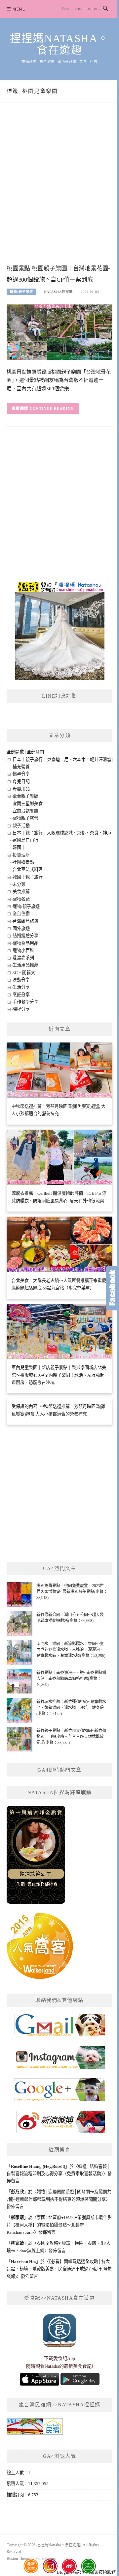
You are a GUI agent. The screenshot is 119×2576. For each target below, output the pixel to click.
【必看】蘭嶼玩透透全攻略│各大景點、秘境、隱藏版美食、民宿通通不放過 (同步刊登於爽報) (59, 2269)
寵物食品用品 (25, 943)
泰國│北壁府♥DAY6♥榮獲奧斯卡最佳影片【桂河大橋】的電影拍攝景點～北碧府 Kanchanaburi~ (59, 2225)
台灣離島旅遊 (25, 921)
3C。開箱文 (24, 973)
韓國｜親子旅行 (28, 877)
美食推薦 (21, 892)
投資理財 (21, 855)
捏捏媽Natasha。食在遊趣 (59, 44)
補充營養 (21, 767)
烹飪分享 (21, 995)
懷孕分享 (21, 774)
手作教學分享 (25, 1002)
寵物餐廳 (21, 899)
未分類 (19, 884)
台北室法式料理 (28, 869)
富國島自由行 (25, 840)
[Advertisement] (59, 190)
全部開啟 (15, 752)
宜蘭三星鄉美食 (28, 804)
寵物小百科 (23, 951)
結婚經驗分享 (25, 936)
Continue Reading (52, 408)
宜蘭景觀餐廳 (25, 811)
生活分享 (21, 987)
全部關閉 (35, 752)
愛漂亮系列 (23, 958)
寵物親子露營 (25, 818)
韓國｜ (19, 847)
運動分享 (21, 980)
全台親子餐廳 (25, 796)
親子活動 (21, 826)
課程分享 (21, 1009)
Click (112, 1288)
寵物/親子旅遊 (21, 292)
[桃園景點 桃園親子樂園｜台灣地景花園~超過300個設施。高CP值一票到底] (59, 332)
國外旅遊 (21, 928)
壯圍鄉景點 (23, 862)
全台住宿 (21, 914)
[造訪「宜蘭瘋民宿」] (35, 2429)
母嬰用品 (21, 789)
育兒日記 (21, 782)
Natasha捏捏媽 (58, 292)
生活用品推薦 (25, 965)
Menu (19, 9)
